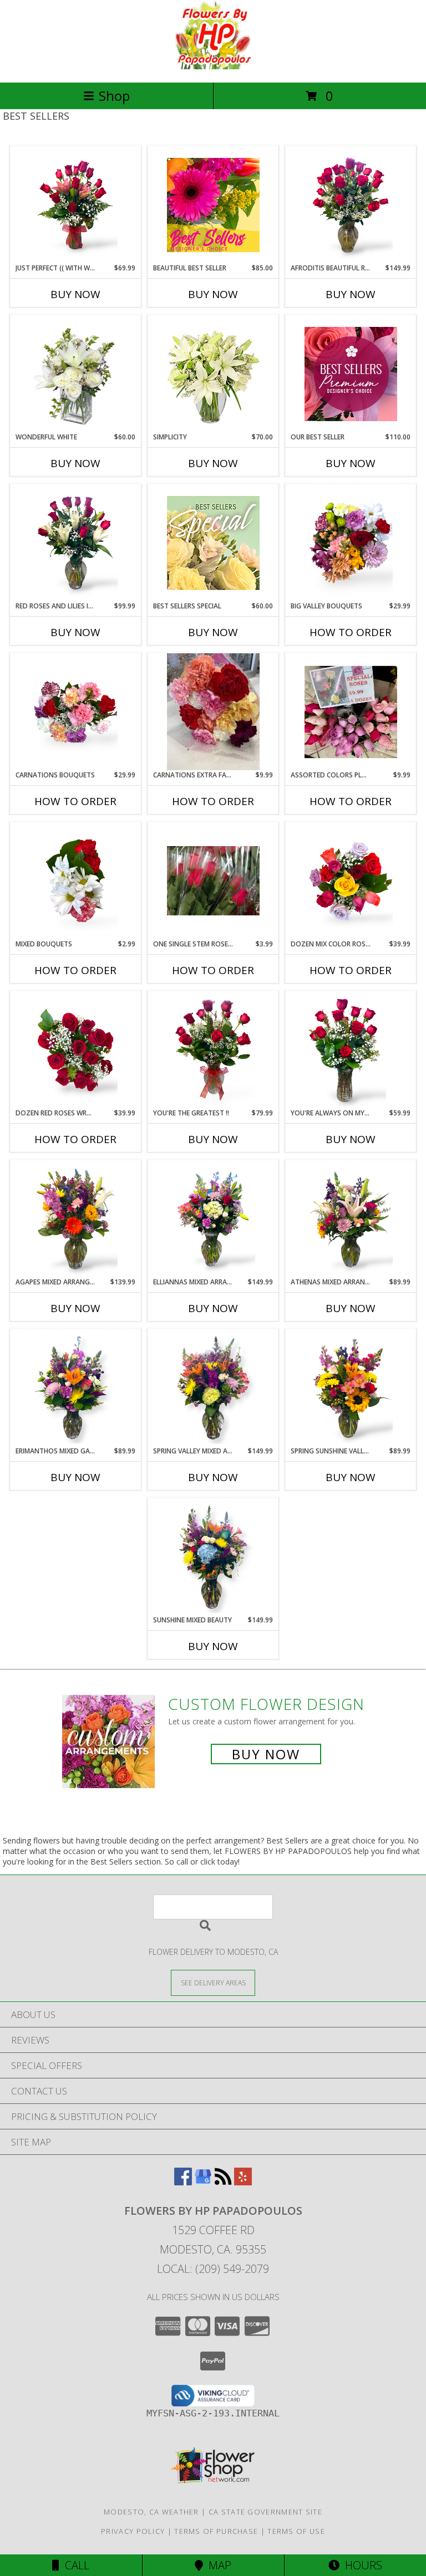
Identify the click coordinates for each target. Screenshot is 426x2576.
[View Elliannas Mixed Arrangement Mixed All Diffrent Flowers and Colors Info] (213, 1219)
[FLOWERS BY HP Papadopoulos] (213, 66)
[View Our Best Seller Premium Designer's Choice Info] (351, 374)
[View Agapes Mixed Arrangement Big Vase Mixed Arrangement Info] (76, 1219)
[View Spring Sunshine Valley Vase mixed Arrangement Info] (351, 1388)
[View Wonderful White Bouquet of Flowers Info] (76, 374)
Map (217, 2565)
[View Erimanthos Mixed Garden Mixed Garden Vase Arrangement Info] (76, 1388)
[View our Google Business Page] (203, 2182)
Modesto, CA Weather (151, 2512)
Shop (114, 96)
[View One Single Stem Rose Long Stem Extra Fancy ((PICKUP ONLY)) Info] (213, 881)
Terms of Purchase (216, 2531)
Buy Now (75, 294)
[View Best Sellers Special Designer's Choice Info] (213, 543)
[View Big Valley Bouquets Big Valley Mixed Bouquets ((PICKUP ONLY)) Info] (351, 543)
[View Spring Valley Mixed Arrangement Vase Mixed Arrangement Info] (213, 1388)
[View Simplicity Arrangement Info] (213, 374)
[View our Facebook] (183, 2182)
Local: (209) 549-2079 (213, 2269)
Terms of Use (296, 2531)
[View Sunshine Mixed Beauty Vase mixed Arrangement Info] (213, 1557)
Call (74, 2565)
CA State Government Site (265, 2512)
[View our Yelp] (243, 2182)
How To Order (351, 632)
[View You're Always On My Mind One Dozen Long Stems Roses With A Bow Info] (351, 1050)
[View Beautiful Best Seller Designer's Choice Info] (213, 205)
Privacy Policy (133, 2531)
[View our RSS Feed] (223, 2182)
